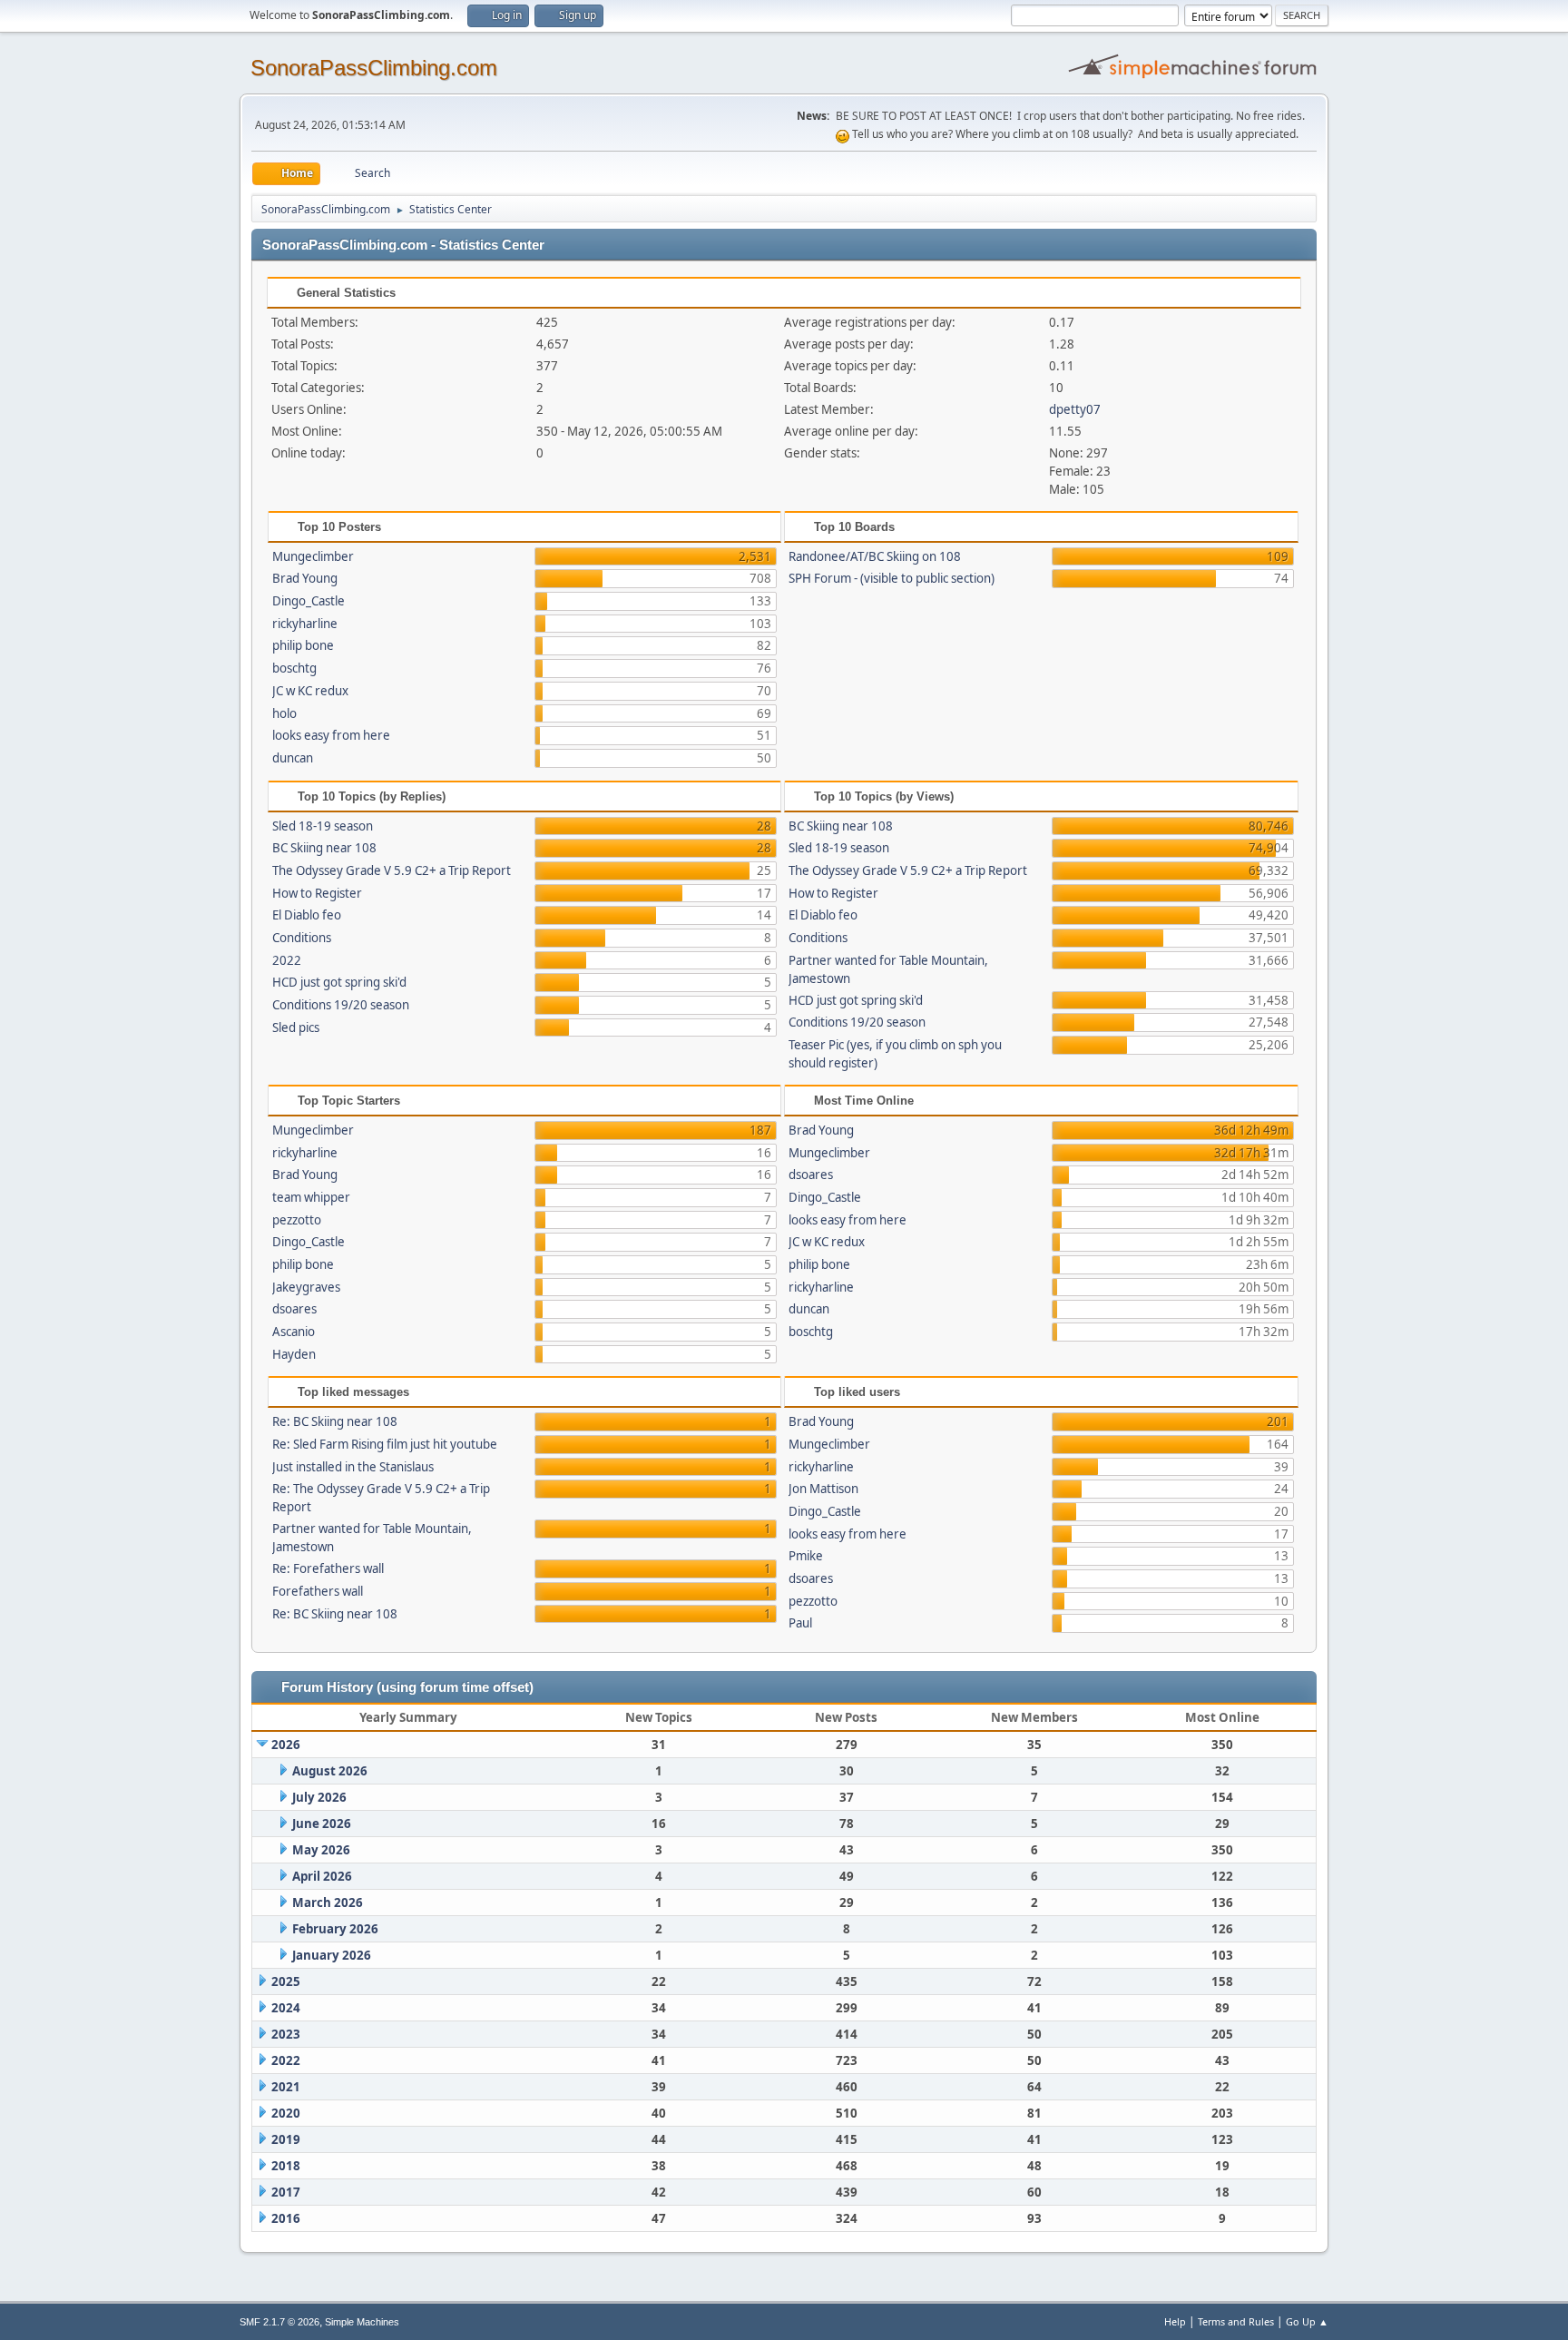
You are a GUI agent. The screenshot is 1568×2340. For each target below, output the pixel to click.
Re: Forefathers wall (328, 1568)
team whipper (311, 1197)
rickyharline (305, 624)
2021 (286, 2087)
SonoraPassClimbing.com (374, 68)
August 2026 (330, 1771)
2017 (286, 2192)
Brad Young (305, 578)
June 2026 (322, 1824)
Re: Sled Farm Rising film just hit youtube (385, 1444)
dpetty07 (1075, 409)
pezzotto (297, 1220)
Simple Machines (362, 2322)
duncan (293, 758)
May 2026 (321, 1850)
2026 (286, 1745)
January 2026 (332, 1955)
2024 (286, 2008)
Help (1175, 2321)
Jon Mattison (823, 1489)
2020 (286, 2113)
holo (284, 713)
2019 (286, 2139)
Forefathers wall (318, 1591)
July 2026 (319, 1797)
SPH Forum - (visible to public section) (892, 578)
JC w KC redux (310, 691)
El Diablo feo (307, 915)
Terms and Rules (1236, 2321)
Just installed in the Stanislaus (353, 1467)
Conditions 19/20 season (341, 1005)
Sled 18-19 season (323, 826)
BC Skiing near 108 (324, 848)
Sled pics (296, 1027)
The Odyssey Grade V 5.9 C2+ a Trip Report (392, 870)
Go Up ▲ (1307, 2321)
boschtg (294, 668)
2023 (286, 2034)
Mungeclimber (313, 556)
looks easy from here (331, 735)
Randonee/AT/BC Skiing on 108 (875, 556)
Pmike (806, 1556)
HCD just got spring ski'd (339, 982)
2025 (286, 1981)
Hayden (294, 1354)
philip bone (303, 645)
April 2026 (322, 1876)
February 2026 (335, 1929)
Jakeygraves (306, 1287)
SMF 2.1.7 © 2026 (279, 2322)
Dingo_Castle (309, 601)
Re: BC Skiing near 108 (335, 1421)
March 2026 (328, 1902)
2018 (286, 2166)
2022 (287, 960)
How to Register (317, 893)
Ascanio (294, 1332)
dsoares (294, 1309)
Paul (800, 1623)
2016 (286, 2218)
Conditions (302, 938)
